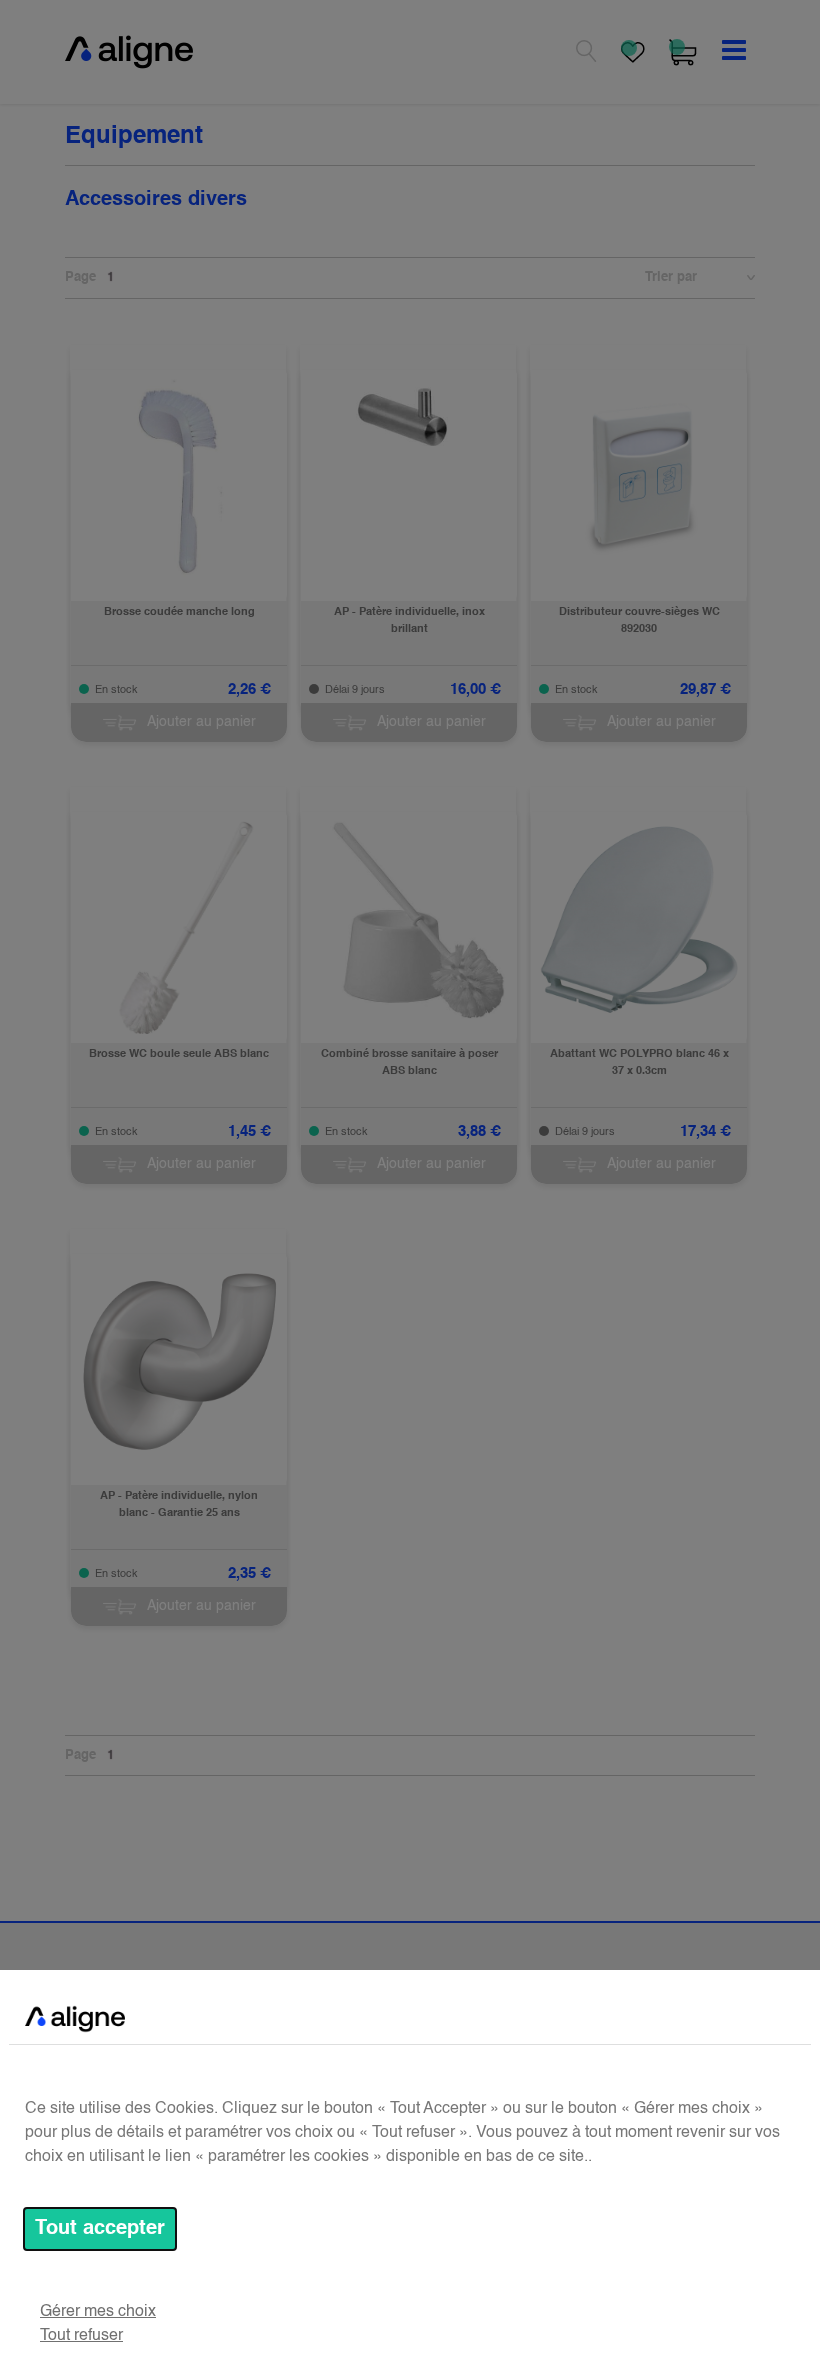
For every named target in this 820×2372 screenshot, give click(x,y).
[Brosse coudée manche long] (179, 478)
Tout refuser (81, 2336)
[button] (741, 278)
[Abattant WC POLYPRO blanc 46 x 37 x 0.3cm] (639, 920)
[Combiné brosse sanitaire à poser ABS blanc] (409, 920)
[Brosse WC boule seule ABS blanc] (179, 927)
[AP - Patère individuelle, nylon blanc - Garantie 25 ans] (179, 1362)
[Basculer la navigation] (734, 52)
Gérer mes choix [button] (98, 2312)
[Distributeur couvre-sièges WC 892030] (639, 478)
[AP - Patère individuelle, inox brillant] (409, 417)
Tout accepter (100, 2229)
